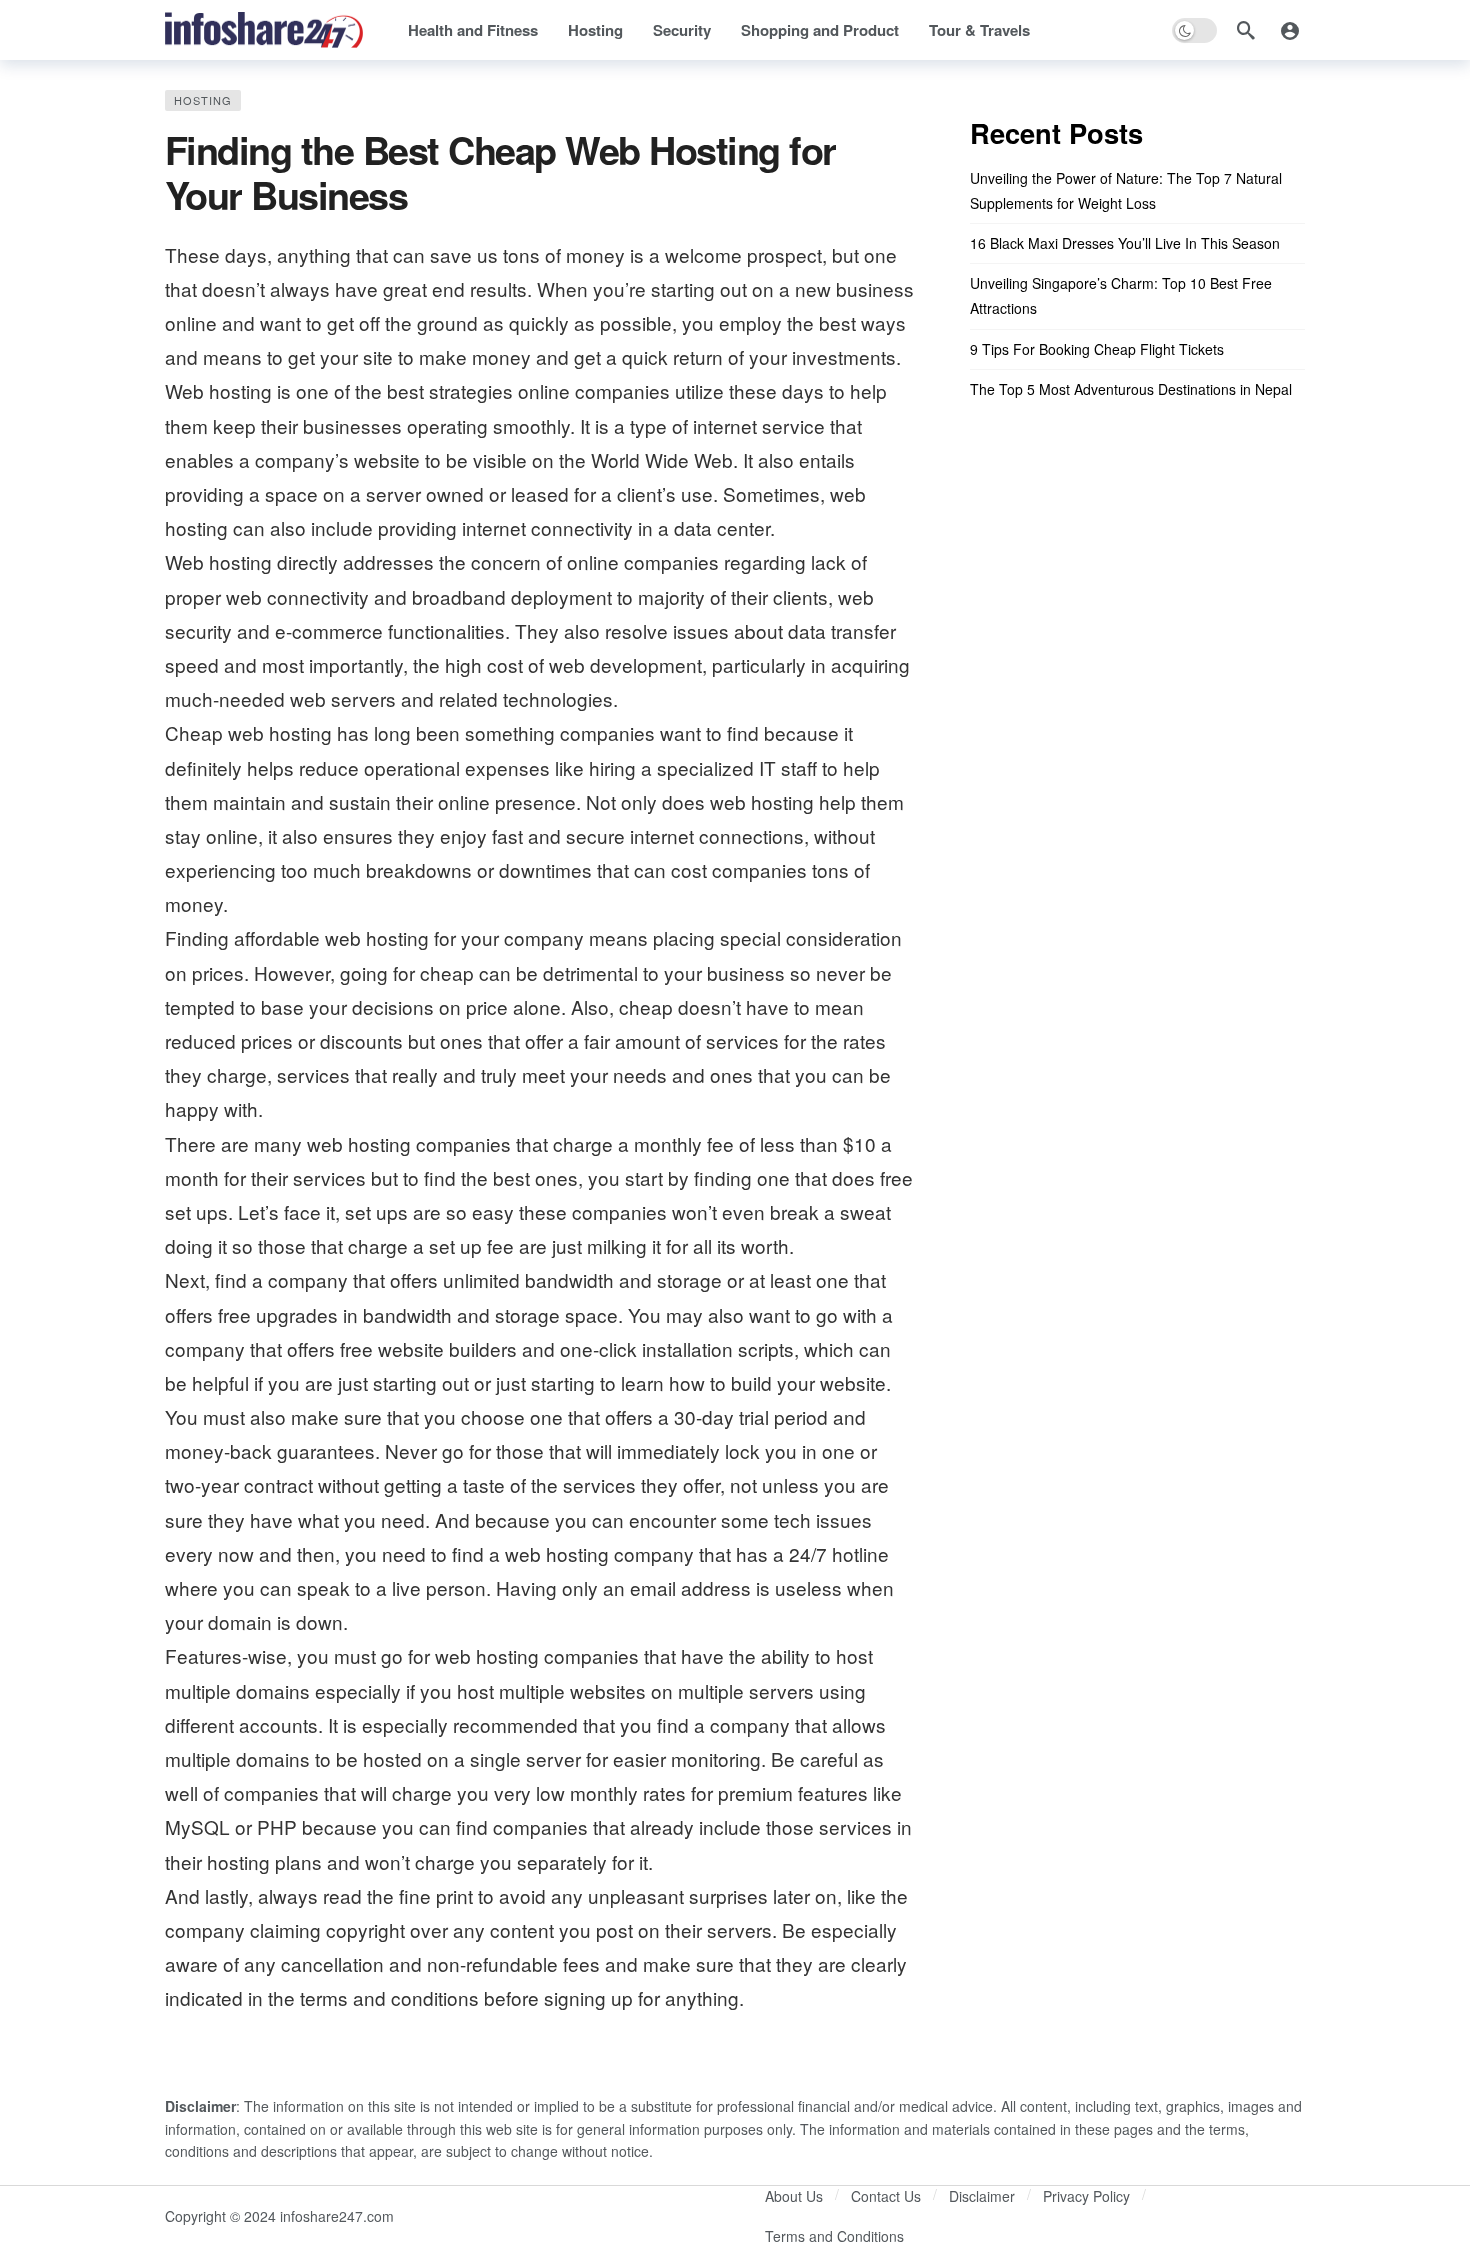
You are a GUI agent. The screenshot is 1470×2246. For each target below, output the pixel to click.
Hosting (203, 100)
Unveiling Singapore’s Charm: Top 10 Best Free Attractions (1121, 295)
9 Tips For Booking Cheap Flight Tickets (1097, 349)
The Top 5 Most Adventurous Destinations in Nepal (1131, 389)
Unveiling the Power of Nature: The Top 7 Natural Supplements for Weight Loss (1126, 190)
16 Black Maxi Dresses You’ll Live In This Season (1125, 243)
